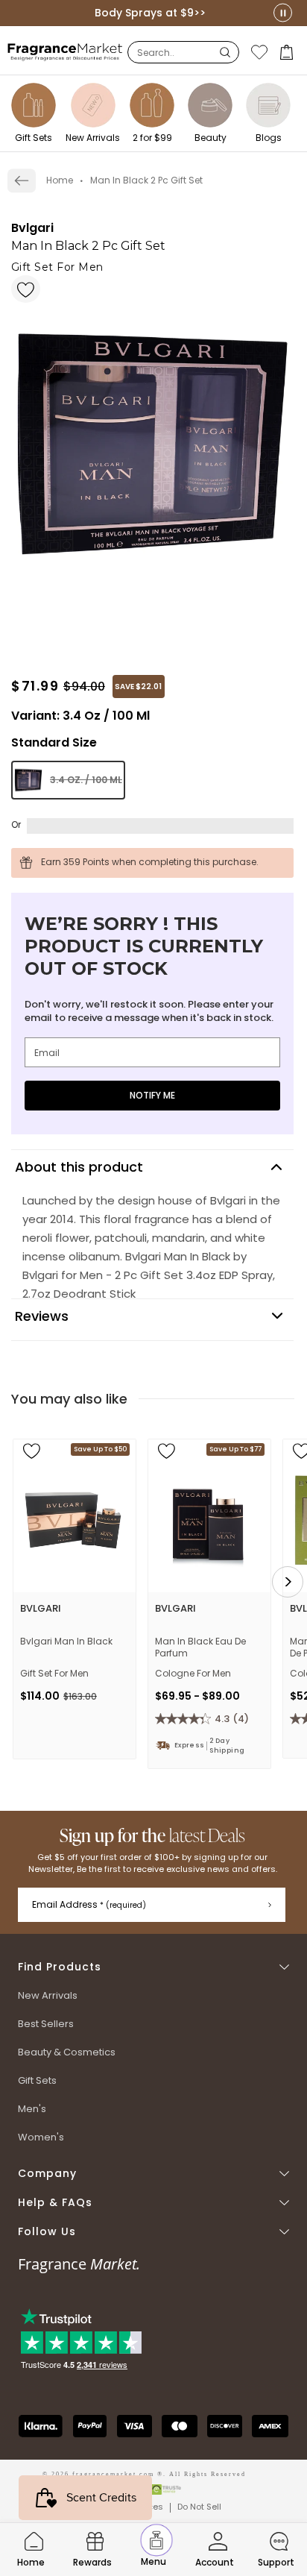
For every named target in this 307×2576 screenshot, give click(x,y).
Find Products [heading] (60, 1967)
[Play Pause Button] (283, 13)
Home (60, 180)
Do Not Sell (199, 2507)
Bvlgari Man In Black (66, 1642)
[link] (22, 180)
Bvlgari (32, 228)
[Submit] (270, 1905)
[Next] (288, 1582)
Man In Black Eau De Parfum (200, 1647)
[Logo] (65, 51)
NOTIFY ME (152, 1095)
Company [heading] (47, 2174)
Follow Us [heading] (47, 2232)
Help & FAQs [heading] (55, 2203)
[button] (288, 52)
